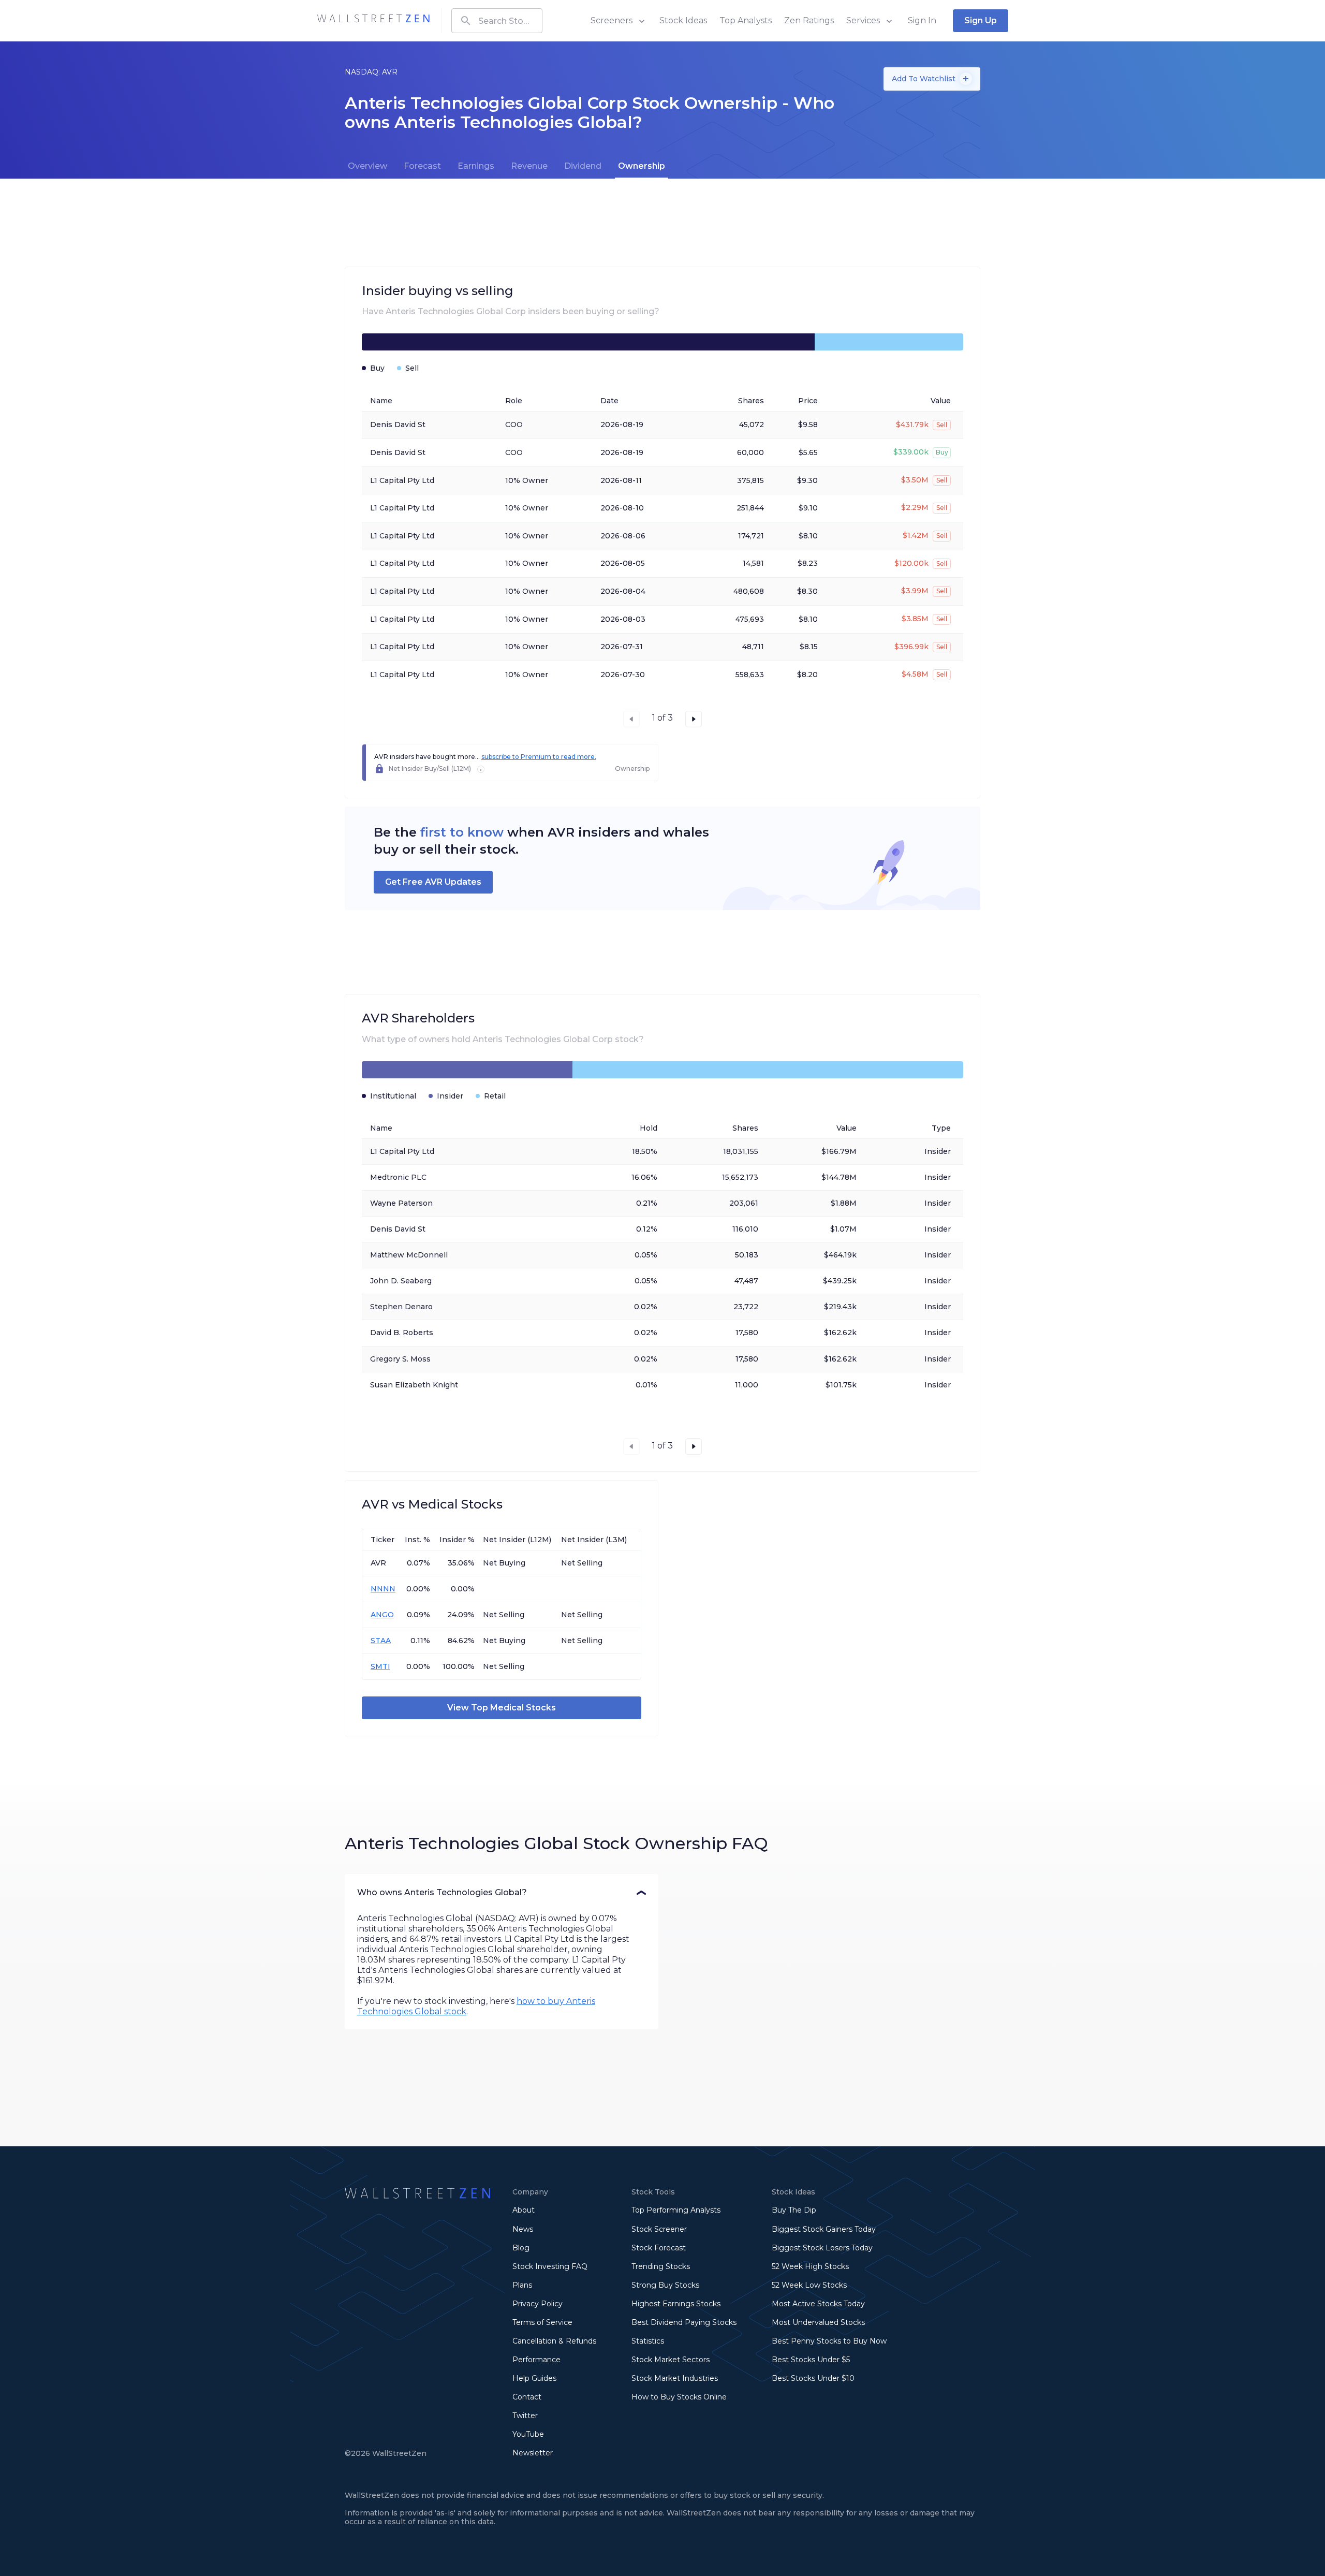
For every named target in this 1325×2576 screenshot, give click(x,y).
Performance (536, 2360)
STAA (381, 1641)
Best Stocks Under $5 (811, 2360)
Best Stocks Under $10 (813, 2378)
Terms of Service (542, 2322)
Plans (522, 2285)
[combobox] (497, 21)
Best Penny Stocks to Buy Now (829, 2341)
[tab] (367, 166)
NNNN (383, 1589)
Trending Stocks (661, 2266)
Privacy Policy (538, 2304)
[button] (502, 1893)
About (524, 2210)
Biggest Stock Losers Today (822, 2248)
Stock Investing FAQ (550, 2266)
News (523, 2229)
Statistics (648, 2341)
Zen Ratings (809, 20)
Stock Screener (659, 2229)
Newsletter (533, 2453)
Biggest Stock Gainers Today (824, 2229)
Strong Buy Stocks (665, 2285)
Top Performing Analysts (676, 2210)
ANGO (382, 1615)
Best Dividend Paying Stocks (684, 2322)
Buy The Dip (794, 2210)
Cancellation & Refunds (554, 2341)
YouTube (528, 2434)
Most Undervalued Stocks (818, 2322)
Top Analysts (746, 20)
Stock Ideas (683, 20)
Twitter (525, 2416)
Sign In (922, 20)
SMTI (380, 1666)
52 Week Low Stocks (809, 2285)
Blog (521, 2248)
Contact (527, 2397)
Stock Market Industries (675, 2378)
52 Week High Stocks (810, 2266)
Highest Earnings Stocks (676, 2304)
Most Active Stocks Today (818, 2304)
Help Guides (534, 2378)
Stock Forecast (659, 2248)
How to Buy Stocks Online (679, 2397)
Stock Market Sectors (671, 2360)
